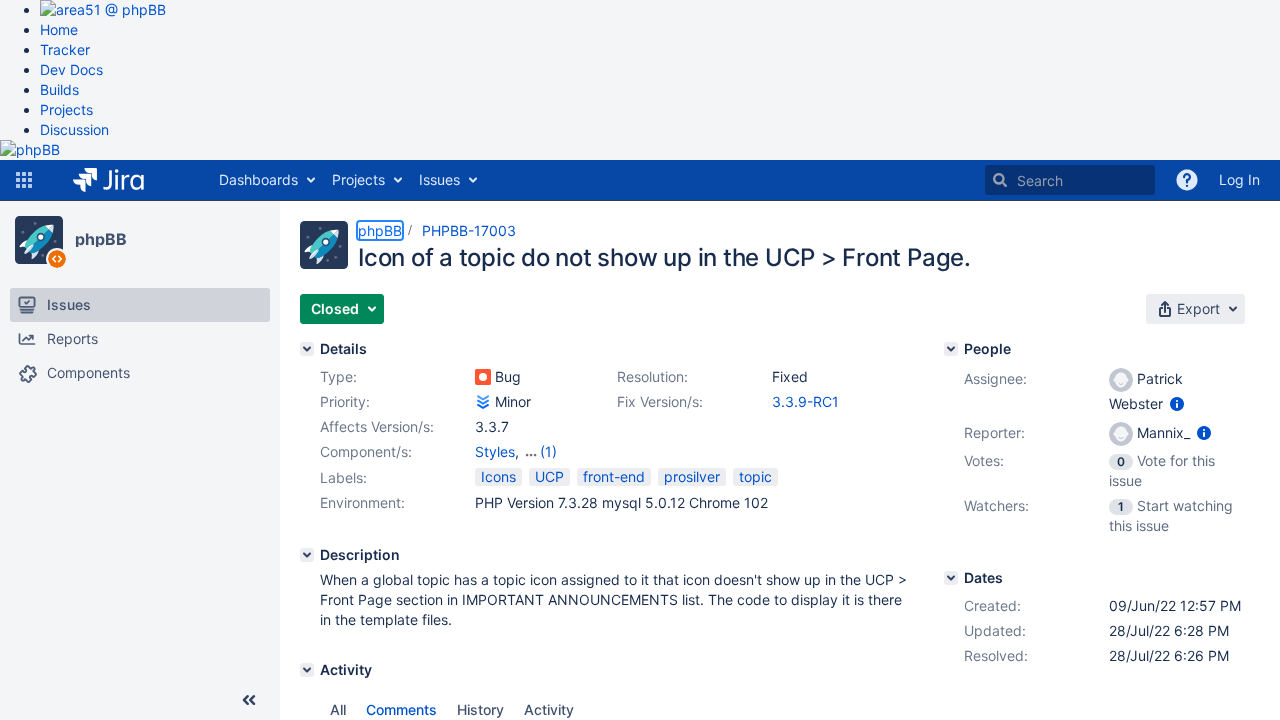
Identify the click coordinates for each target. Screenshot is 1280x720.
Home (59, 29)
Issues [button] (439, 179)
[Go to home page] (123, 180)
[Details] (307, 349)
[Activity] (307, 670)
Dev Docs (71, 69)
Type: (338, 376)
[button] (24, 180)
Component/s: (366, 451)
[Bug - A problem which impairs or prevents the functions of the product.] (483, 377)
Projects (66, 109)
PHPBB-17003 (469, 230)
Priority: (345, 401)
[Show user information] (1177, 403)
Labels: (343, 477)
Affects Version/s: (377, 426)
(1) (548, 451)
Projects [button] (358, 179)
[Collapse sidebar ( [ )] (249, 700)
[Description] (307, 555)
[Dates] (951, 578)
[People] (951, 349)
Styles (495, 451)
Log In (1239, 179)
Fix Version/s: (660, 401)
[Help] (1187, 180)
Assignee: (995, 378)
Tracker (65, 49)
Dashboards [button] (258, 179)
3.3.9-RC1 (805, 401)
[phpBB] (39, 240)
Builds (59, 89)
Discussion (74, 129)
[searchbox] (1070, 180)
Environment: (362, 502)
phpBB (101, 239)
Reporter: (994, 432)
